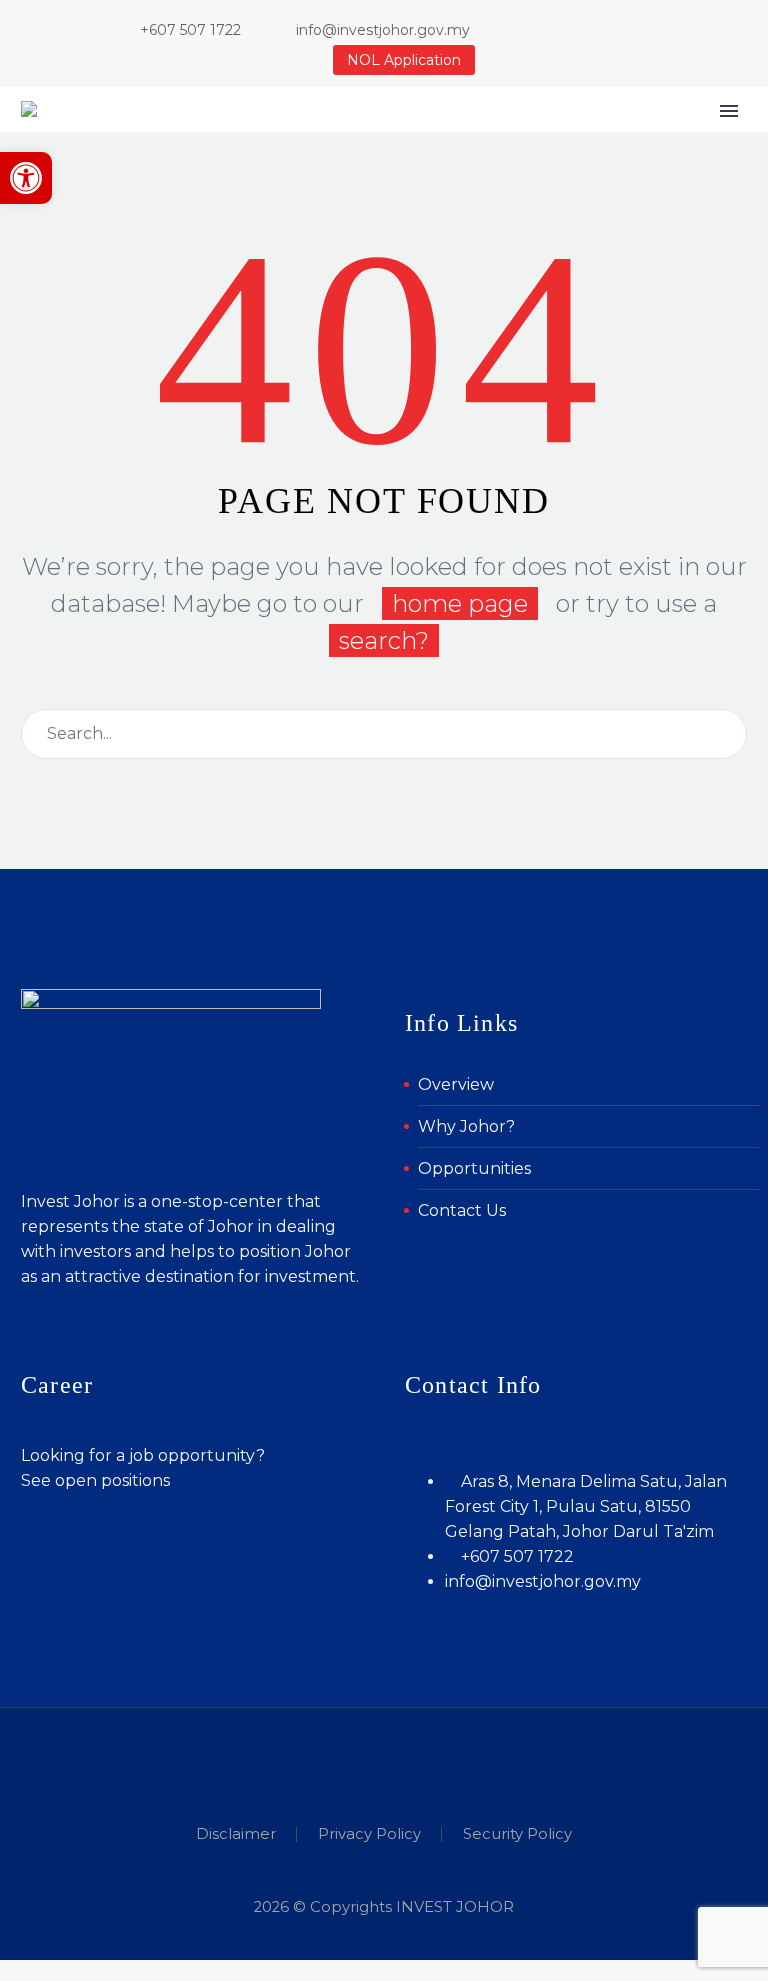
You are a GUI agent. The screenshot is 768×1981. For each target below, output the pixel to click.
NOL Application (404, 60)
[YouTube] (640, 30)
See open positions (95, 1480)
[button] (26, 178)
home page (460, 603)
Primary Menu (729, 111)
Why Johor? (466, 1126)
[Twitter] (610, 30)
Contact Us (462, 1210)
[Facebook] (550, 30)
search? (384, 640)
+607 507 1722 (190, 30)
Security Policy (517, 1834)
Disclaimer (236, 1834)
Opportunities (474, 1168)
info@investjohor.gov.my (383, 30)
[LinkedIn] (580, 30)
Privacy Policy (369, 1834)
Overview (456, 1084)
